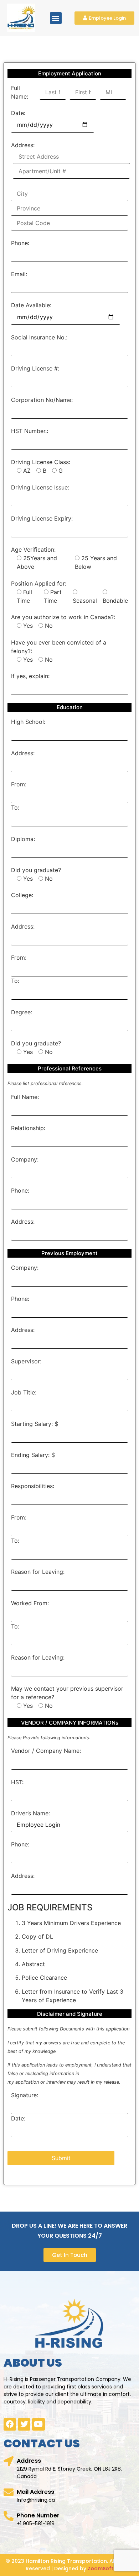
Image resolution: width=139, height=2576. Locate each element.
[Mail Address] (9, 2492)
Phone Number (38, 2515)
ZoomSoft (101, 2568)
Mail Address (35, 2492)
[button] (56, 18)
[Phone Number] (9, 2516)
